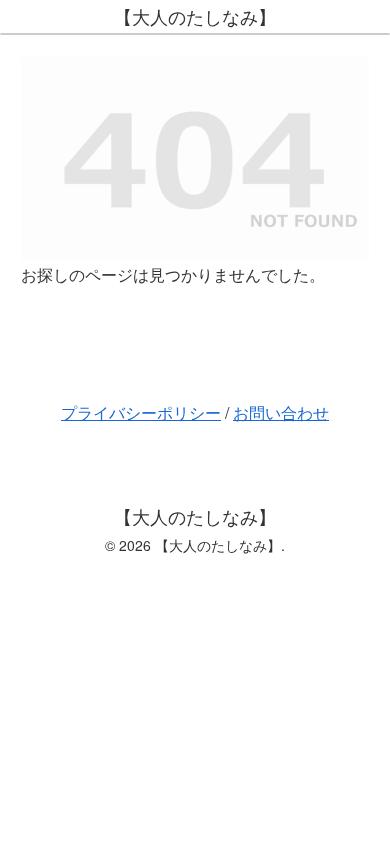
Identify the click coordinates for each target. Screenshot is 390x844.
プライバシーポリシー (141, 412)
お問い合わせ (281, 412)
